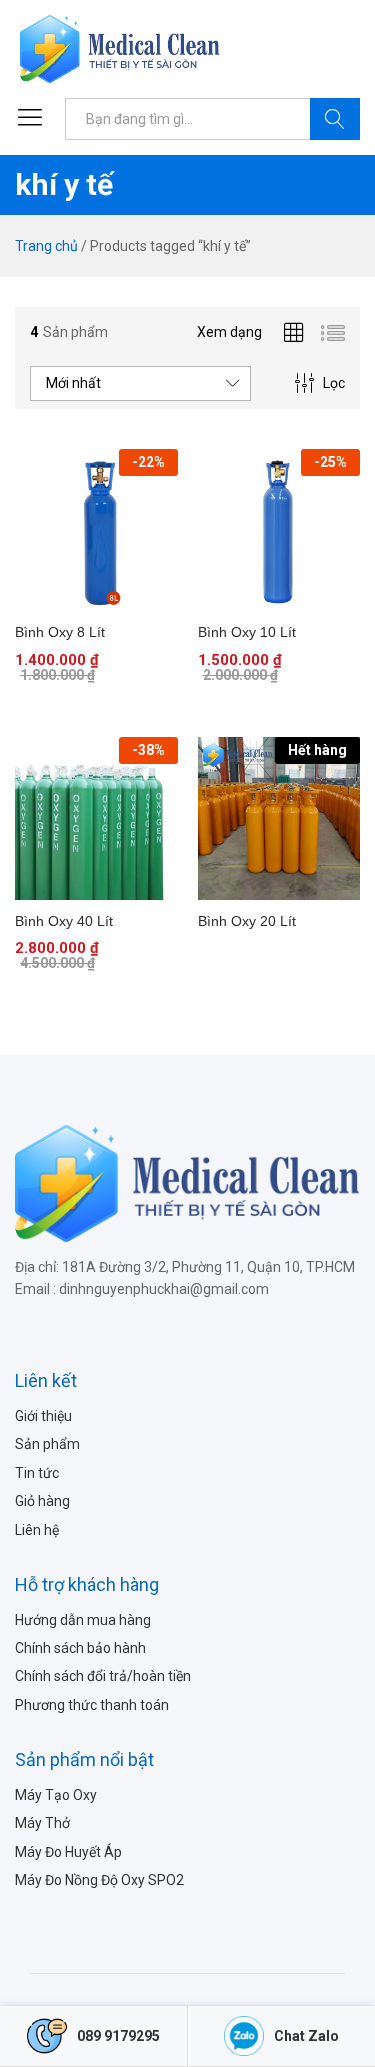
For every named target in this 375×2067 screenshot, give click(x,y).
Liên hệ (37, 1530)
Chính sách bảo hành (80, 1648)
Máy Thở (42, 1823)
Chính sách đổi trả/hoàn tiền (103, 1676)
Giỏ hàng (42, 1501)
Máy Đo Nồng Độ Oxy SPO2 (99, 1880)
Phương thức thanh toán (92, 1705)
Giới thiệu (43, 1416)
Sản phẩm (47, 1444)
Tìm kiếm (335, 119)
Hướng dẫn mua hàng (83, 1620)
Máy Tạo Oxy (56, 1795)
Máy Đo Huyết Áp (68, 1852)
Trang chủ (46, 246)
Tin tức (37, 1473)
